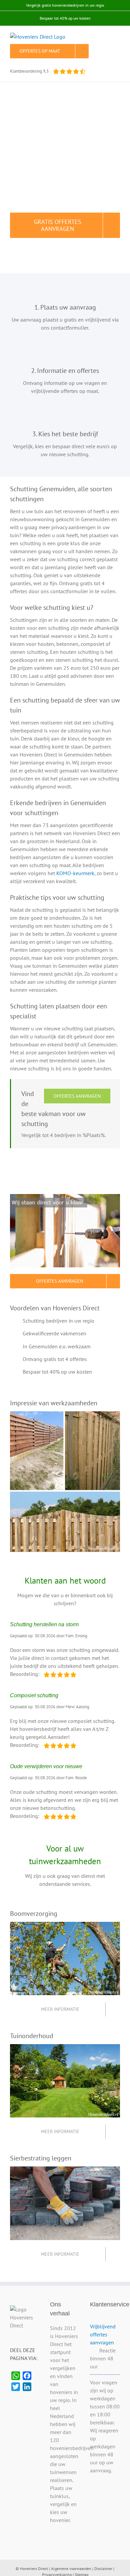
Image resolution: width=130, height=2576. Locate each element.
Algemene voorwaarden (71, 2569)
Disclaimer (103, 2569)
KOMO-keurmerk (75, 873)
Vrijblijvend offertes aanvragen (103, 2334)
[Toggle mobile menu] (117, 36)
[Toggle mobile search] (105, 36)
